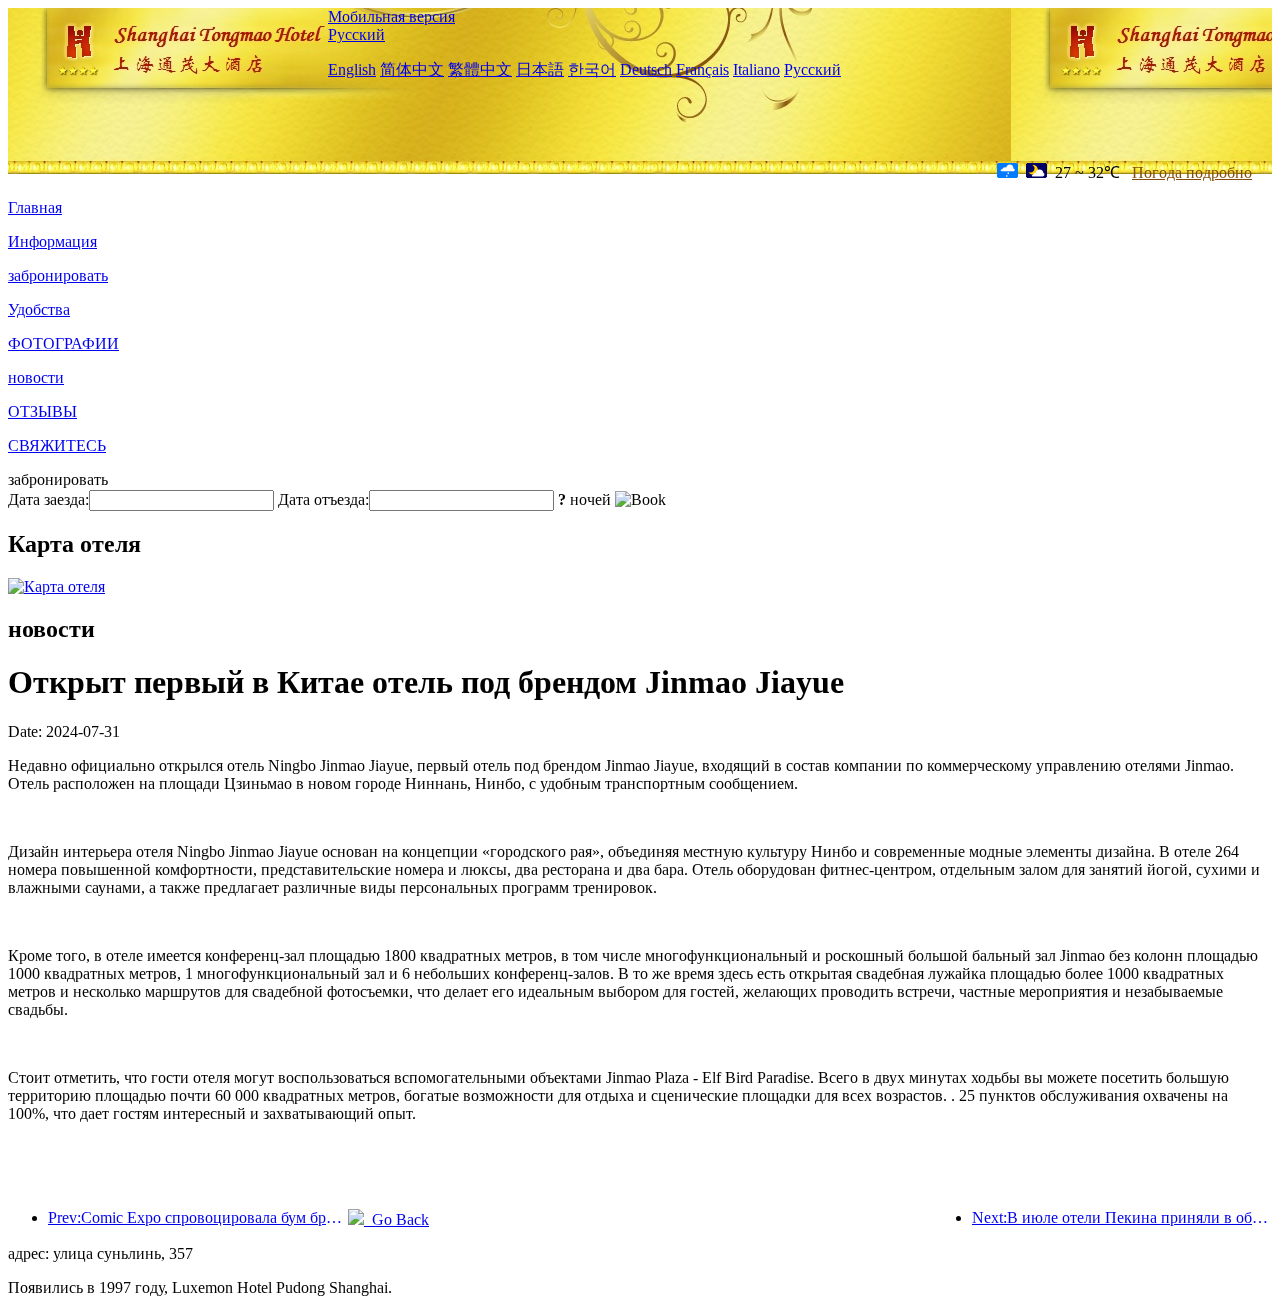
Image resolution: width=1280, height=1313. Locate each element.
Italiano (756, 69)
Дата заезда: (48, 499)
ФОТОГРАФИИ (63, 343)
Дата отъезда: (323, 499)
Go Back (396, 1219)
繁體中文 (480, 69)
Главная (35, 207)
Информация (52, 241)
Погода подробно (1192, 172)
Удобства (39, 309)
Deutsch (646, 69)
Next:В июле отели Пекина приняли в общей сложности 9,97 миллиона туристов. (1122, 1217)
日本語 (540, 69)
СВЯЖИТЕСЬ (57, 445)
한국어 (592, 69)
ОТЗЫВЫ (42, 411)
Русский (356, 34)
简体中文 (412, 69)
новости (36, 377)
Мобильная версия (391, 16)
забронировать (58, 275)
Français (702, 69)
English (352, 69)
